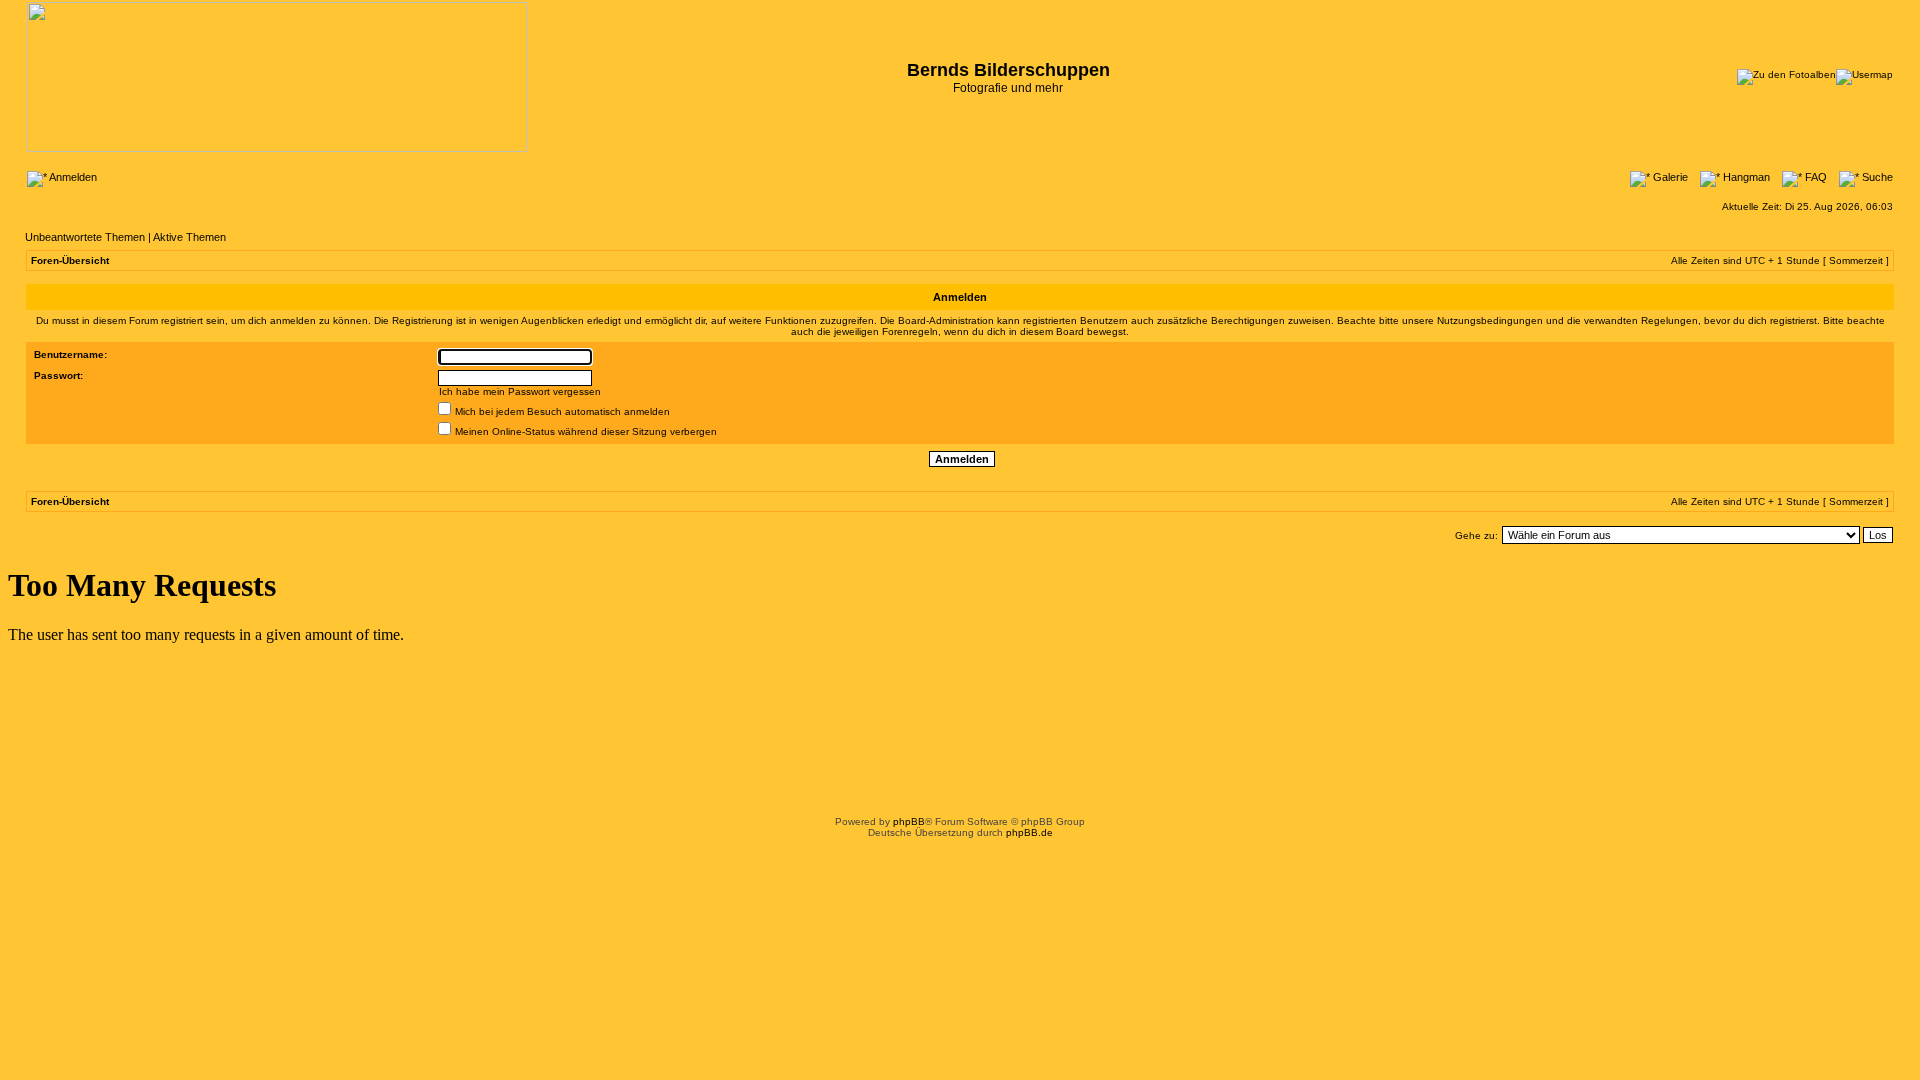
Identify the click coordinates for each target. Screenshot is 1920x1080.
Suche (1876, 177)
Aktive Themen (189, 237)
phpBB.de (1029, 832)
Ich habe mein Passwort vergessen (520, 391)
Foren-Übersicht (70, 260)
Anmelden (72, 177)
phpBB (909, 821)
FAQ (1814, 177)
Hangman (1745, 177)
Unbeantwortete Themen (85, 237)
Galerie (1669, 177)
